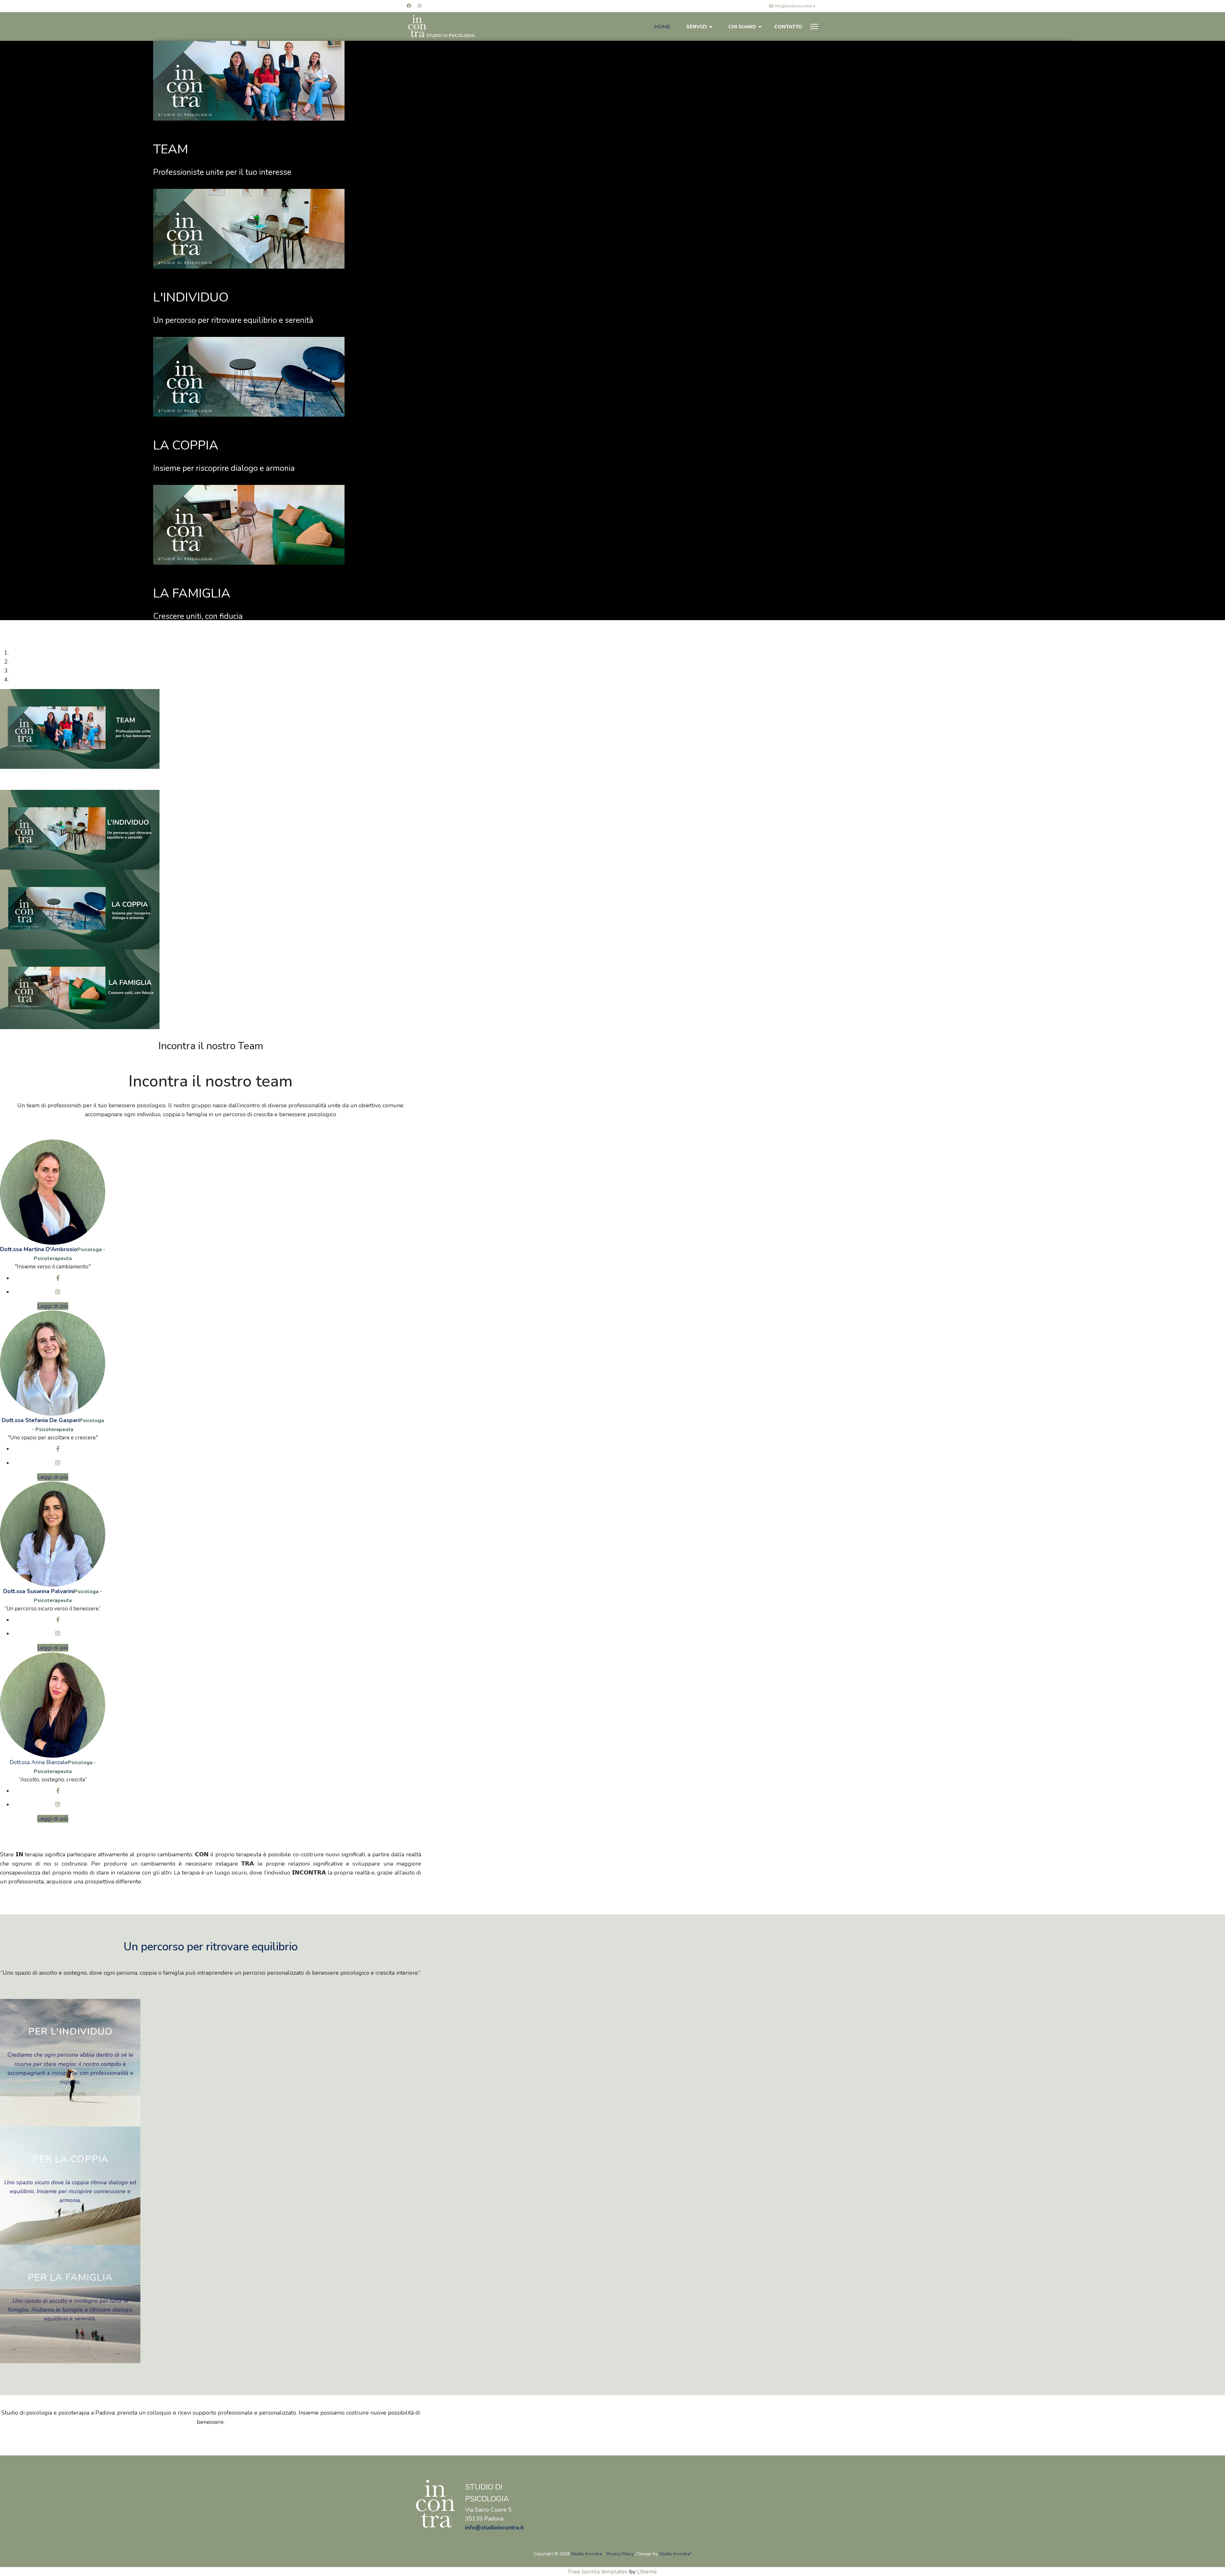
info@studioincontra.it (795, 6)
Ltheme (647, 2572)
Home (662, 27)
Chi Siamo (742, 27)
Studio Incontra (587, 2554)
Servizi (697, 27)
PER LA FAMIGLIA (70, 2278)
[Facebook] (409, 6)
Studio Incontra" (675, 2554)
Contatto (788, 27)
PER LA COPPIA (70, 2159)
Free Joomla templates (598, 2572)
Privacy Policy (620, 2554)
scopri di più (70, 2093)
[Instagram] (419, 6)
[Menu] (814, 26)
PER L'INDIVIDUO (70, 2032)
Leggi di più (53, 1306)
